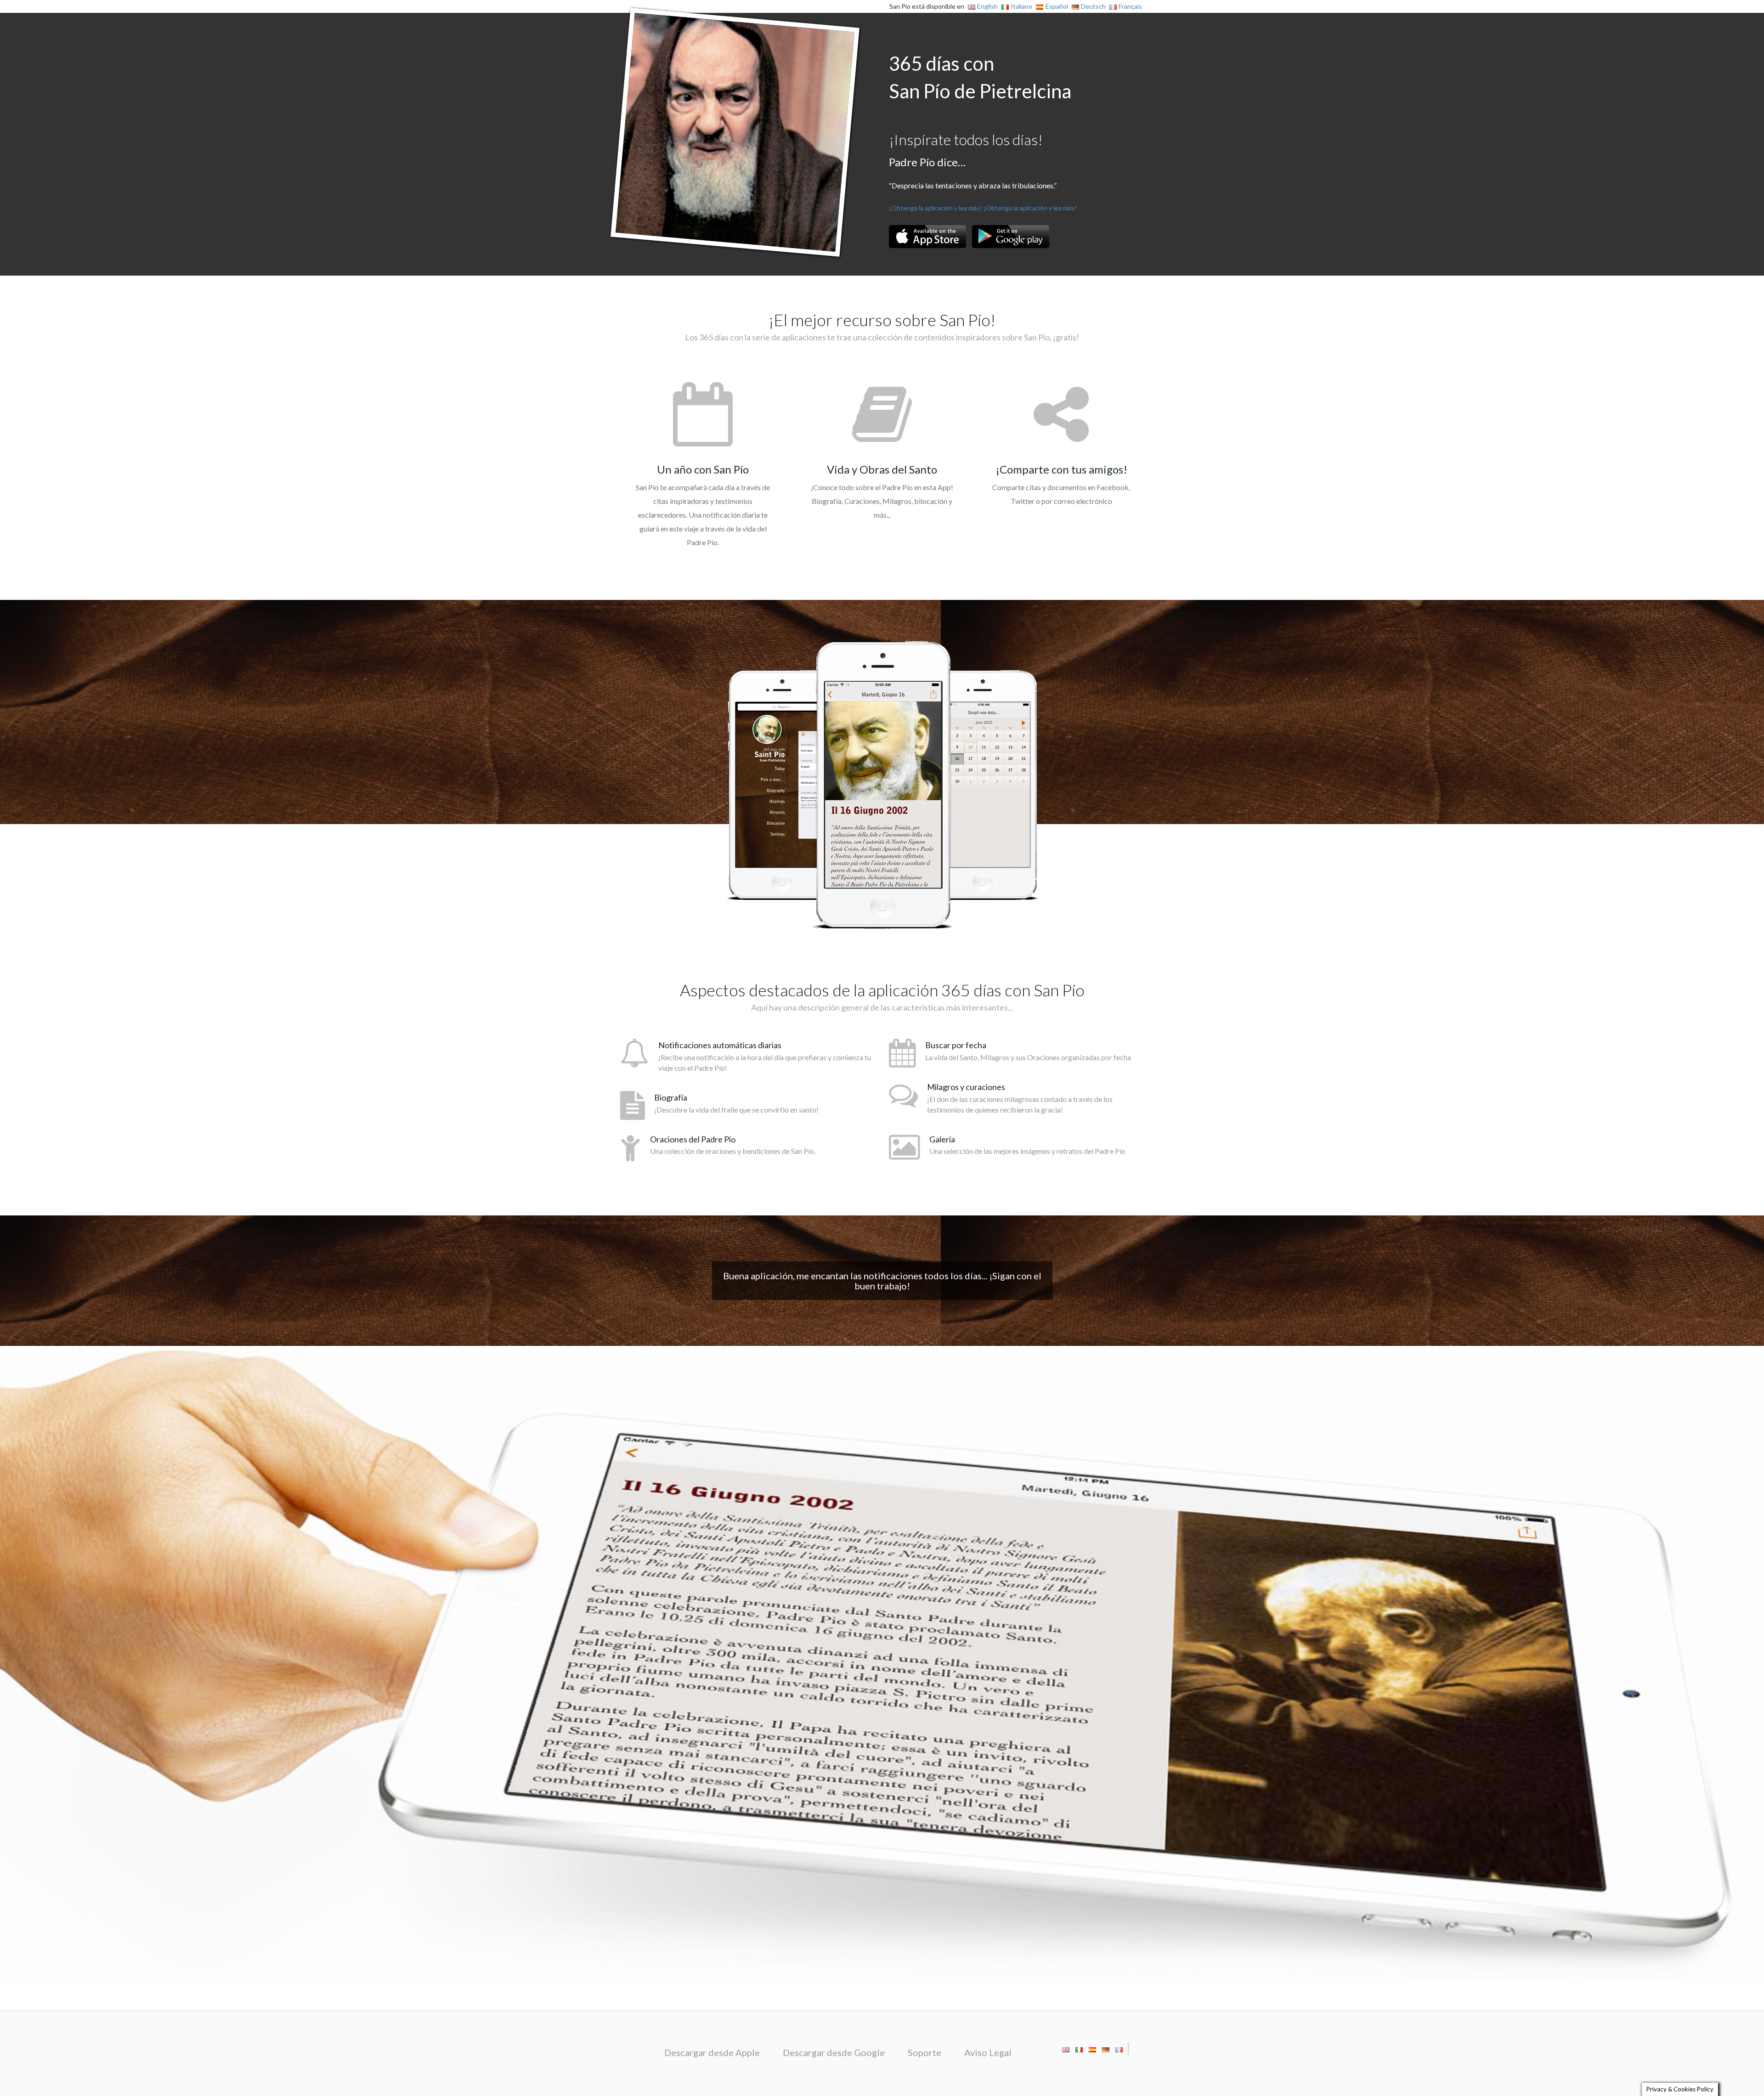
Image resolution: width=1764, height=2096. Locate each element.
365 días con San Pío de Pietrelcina (980, 77)
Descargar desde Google (834, 2052)
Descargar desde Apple (712, 2052)
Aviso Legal (988, 2052)
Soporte (924, 2052)
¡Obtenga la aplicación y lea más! (936, 208)
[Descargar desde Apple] (927, 237)
